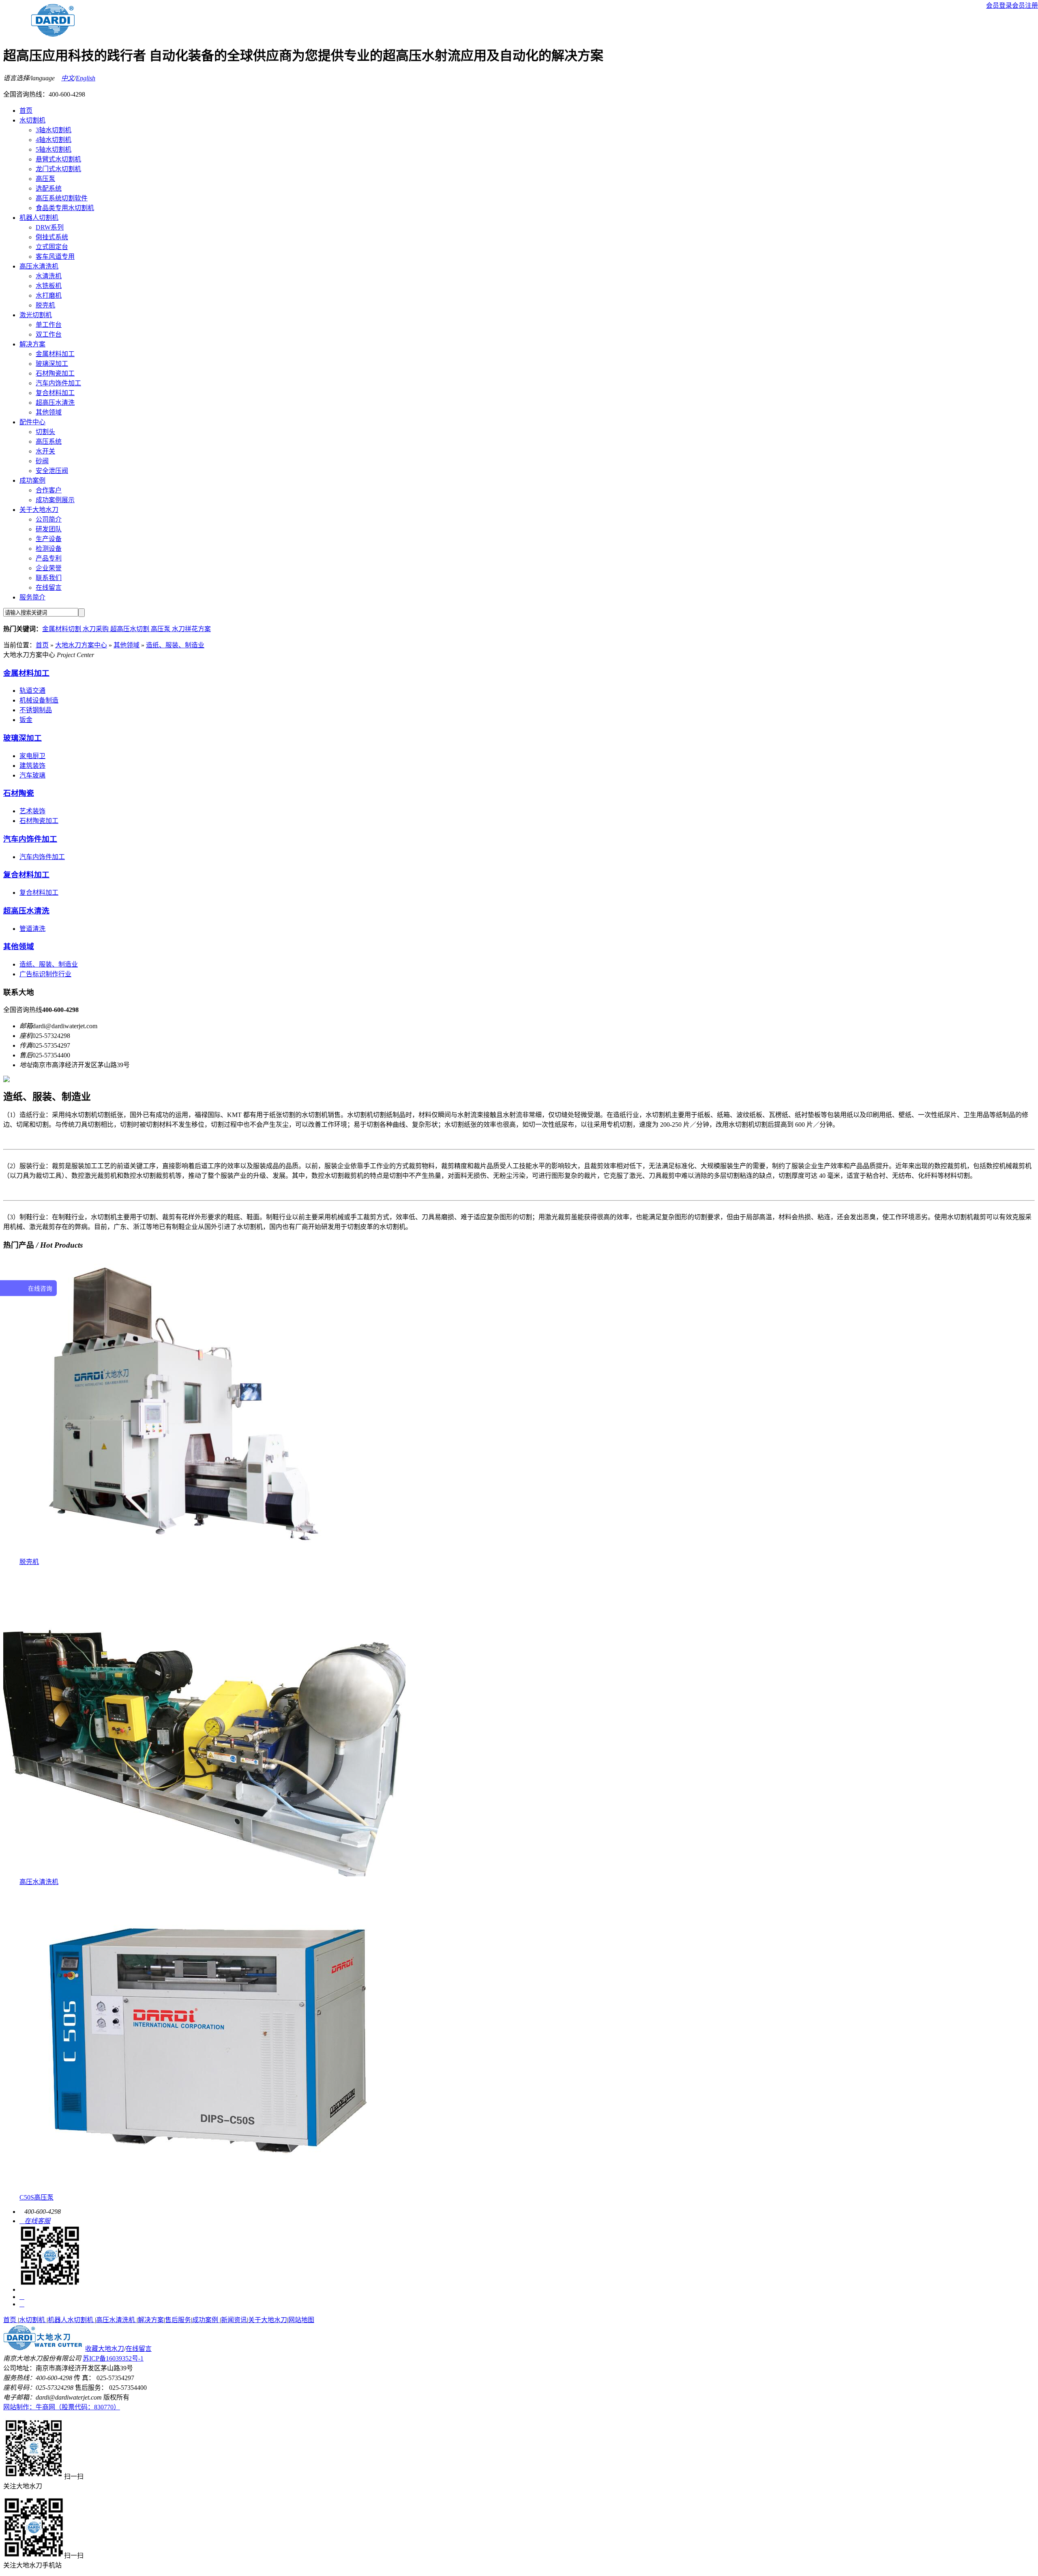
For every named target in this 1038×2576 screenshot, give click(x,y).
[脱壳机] (189, 1554)
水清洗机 (49, 276)
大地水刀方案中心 (81, 645)
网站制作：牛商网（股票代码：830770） (62, 2407)
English (86, 78)
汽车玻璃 (32, 775)
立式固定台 (52, 247)
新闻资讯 (234, 2320)
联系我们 (49, 578)
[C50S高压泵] (210, 2190)
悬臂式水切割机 (58, 159)
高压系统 (49, 442)
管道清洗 (32, 929)
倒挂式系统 (52, 237)
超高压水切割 (131, 629)
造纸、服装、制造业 (175, 645)
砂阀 (42, 461)
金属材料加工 (55, 354)
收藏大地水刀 (105, 2349)
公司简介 (49, 519)
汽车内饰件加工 (58, 383)
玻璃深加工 (52, 364)
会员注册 (1025, 5)
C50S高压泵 (36, 2197)
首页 (26, 111)
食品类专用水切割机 (65, 208)
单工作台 (49, 325)
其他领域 (49, 412)
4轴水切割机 (54, 140)
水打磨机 (49, 295)
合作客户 (49, 490)
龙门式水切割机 (58, 169)
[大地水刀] (53, 34)
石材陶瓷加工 (55, 373)
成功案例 (32, 480)
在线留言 (49, 588)
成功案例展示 (55, 500)
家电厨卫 (32, 756)
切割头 (45, 432)
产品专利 (49, 558)
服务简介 (32, 597)
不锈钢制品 (36, 710)
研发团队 (49, 529)
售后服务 (178, 2320)
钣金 (26, 720)
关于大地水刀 (39, 510)
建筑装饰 (32, 766)
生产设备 (49, 539)
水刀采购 (97, 629)
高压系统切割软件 (62, 198)
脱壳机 (45, 305)
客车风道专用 (55, 257)
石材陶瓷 (19, 793)
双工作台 (49, 334)
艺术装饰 (32, 811)
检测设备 (49, 549)
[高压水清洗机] (205, 1874)
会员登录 (999, 5)
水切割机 (32, 120)
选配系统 (49, 188)
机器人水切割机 (71, 2320)
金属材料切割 (62, 629)
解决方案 (32, 344)
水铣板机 (49, 286)
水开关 (45, 451)
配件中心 (32, 422)
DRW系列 (50, 227)
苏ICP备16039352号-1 (113, 2358)
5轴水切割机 (54, 149)
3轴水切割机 (54, 130)
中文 (68, 78)
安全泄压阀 (52, 471)
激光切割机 (36, 315)
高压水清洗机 (39, 266)
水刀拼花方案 (191, 629)
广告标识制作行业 (45, 974)
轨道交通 (32, 691)
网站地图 (301, 2320)
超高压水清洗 (55, 403)
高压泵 (45, 179)
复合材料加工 (55, 393)
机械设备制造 (39, 700)
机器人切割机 (39, 218)
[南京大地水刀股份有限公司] (43, 2349)
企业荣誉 (49, 568)
